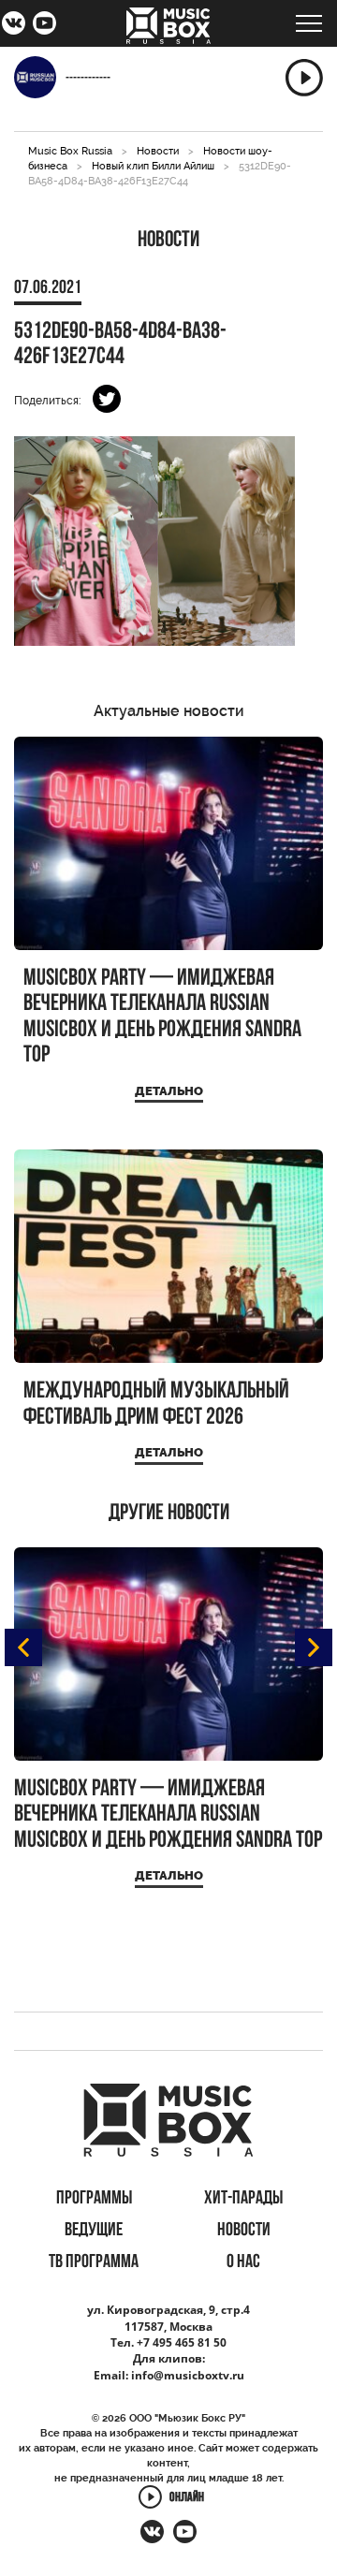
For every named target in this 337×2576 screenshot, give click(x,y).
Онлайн (187, 2499)
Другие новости (169, 1514)
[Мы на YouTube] (44, 25)
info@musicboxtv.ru (188, 2375)
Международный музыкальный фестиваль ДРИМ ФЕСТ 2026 (156, 1405)
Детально (169, 1091)
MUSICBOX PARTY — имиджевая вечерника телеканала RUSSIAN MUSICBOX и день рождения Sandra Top (162, 1017)
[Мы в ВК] (14, 25)
